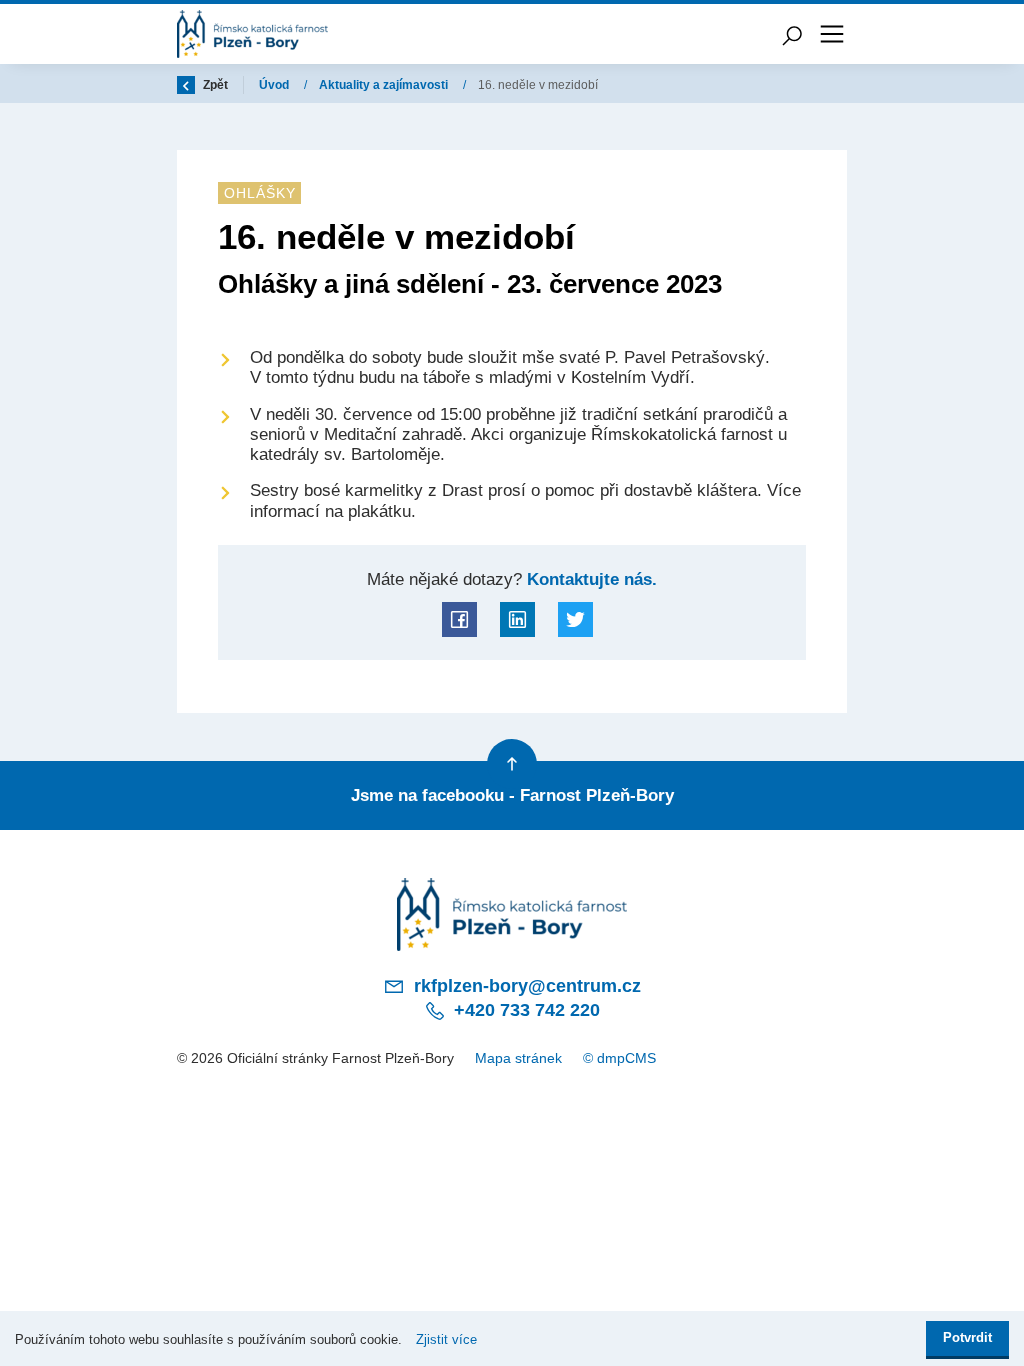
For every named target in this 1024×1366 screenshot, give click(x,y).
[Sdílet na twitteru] (575, 619)
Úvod (275, 85)
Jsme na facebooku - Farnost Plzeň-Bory (512, 795)
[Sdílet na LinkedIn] (517, 619)
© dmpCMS (619, 1058)
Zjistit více (446, 1339)
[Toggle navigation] (832, 34)
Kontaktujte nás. (589, 579)
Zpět (214, 85)
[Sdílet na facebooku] (459, 619)
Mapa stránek (518, 1058)
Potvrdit (967, 1337)
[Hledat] (792, 34)
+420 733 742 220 (524, 1010)
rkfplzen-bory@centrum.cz (525, 986)
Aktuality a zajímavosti (385, 85)
